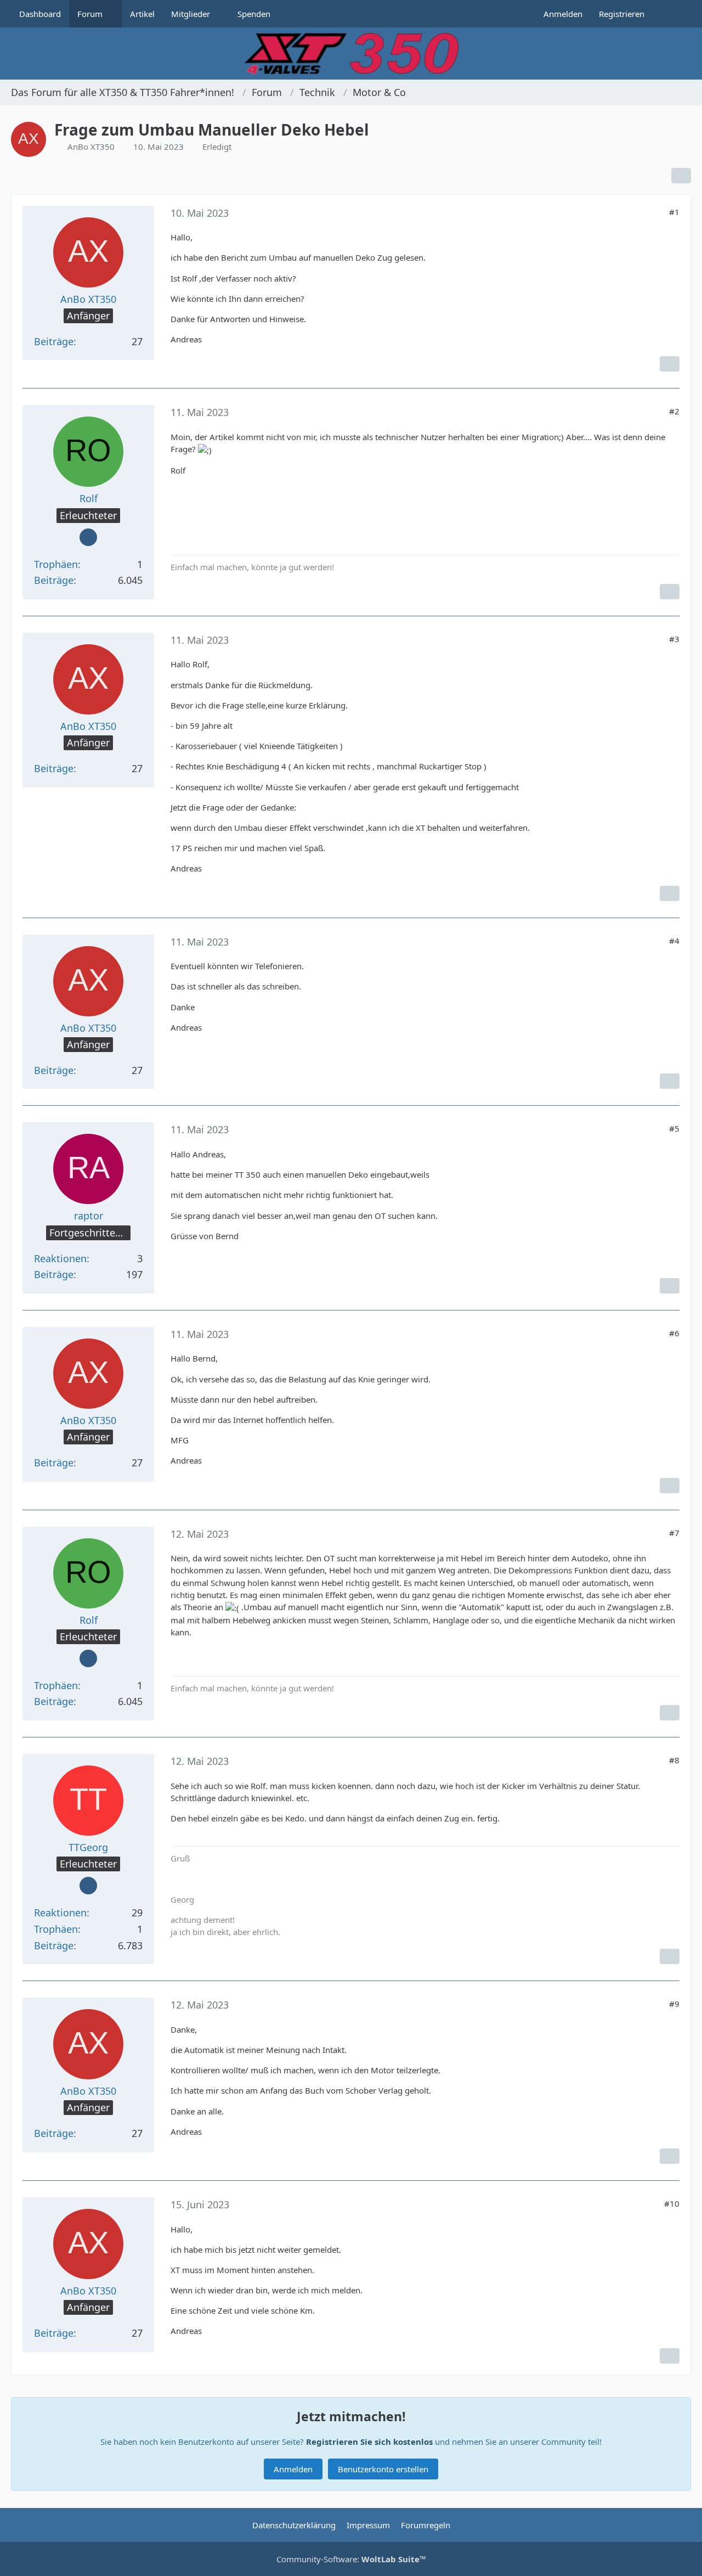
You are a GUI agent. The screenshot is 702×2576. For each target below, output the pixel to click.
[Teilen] (681, 176)
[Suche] (672, 14)
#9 (674, 2004)
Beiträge (54, 341)
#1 (674, 212)
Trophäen (56, 564)
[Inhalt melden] (670, 364)
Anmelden (563, 14)
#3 (674, 639)
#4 (674, 941)
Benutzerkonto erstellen (383, 2469)
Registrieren (622, 14)
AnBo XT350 (91, 147)
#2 (674, 411)
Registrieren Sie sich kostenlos (369, 2442)
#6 (674, 1333)
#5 (674, 1128)
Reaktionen (60, 1258)
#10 (672, 2203)
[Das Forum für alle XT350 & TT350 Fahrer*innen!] (351, 54)
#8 (674, 1760)
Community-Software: (351, 2559)
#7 (674, 1533)
